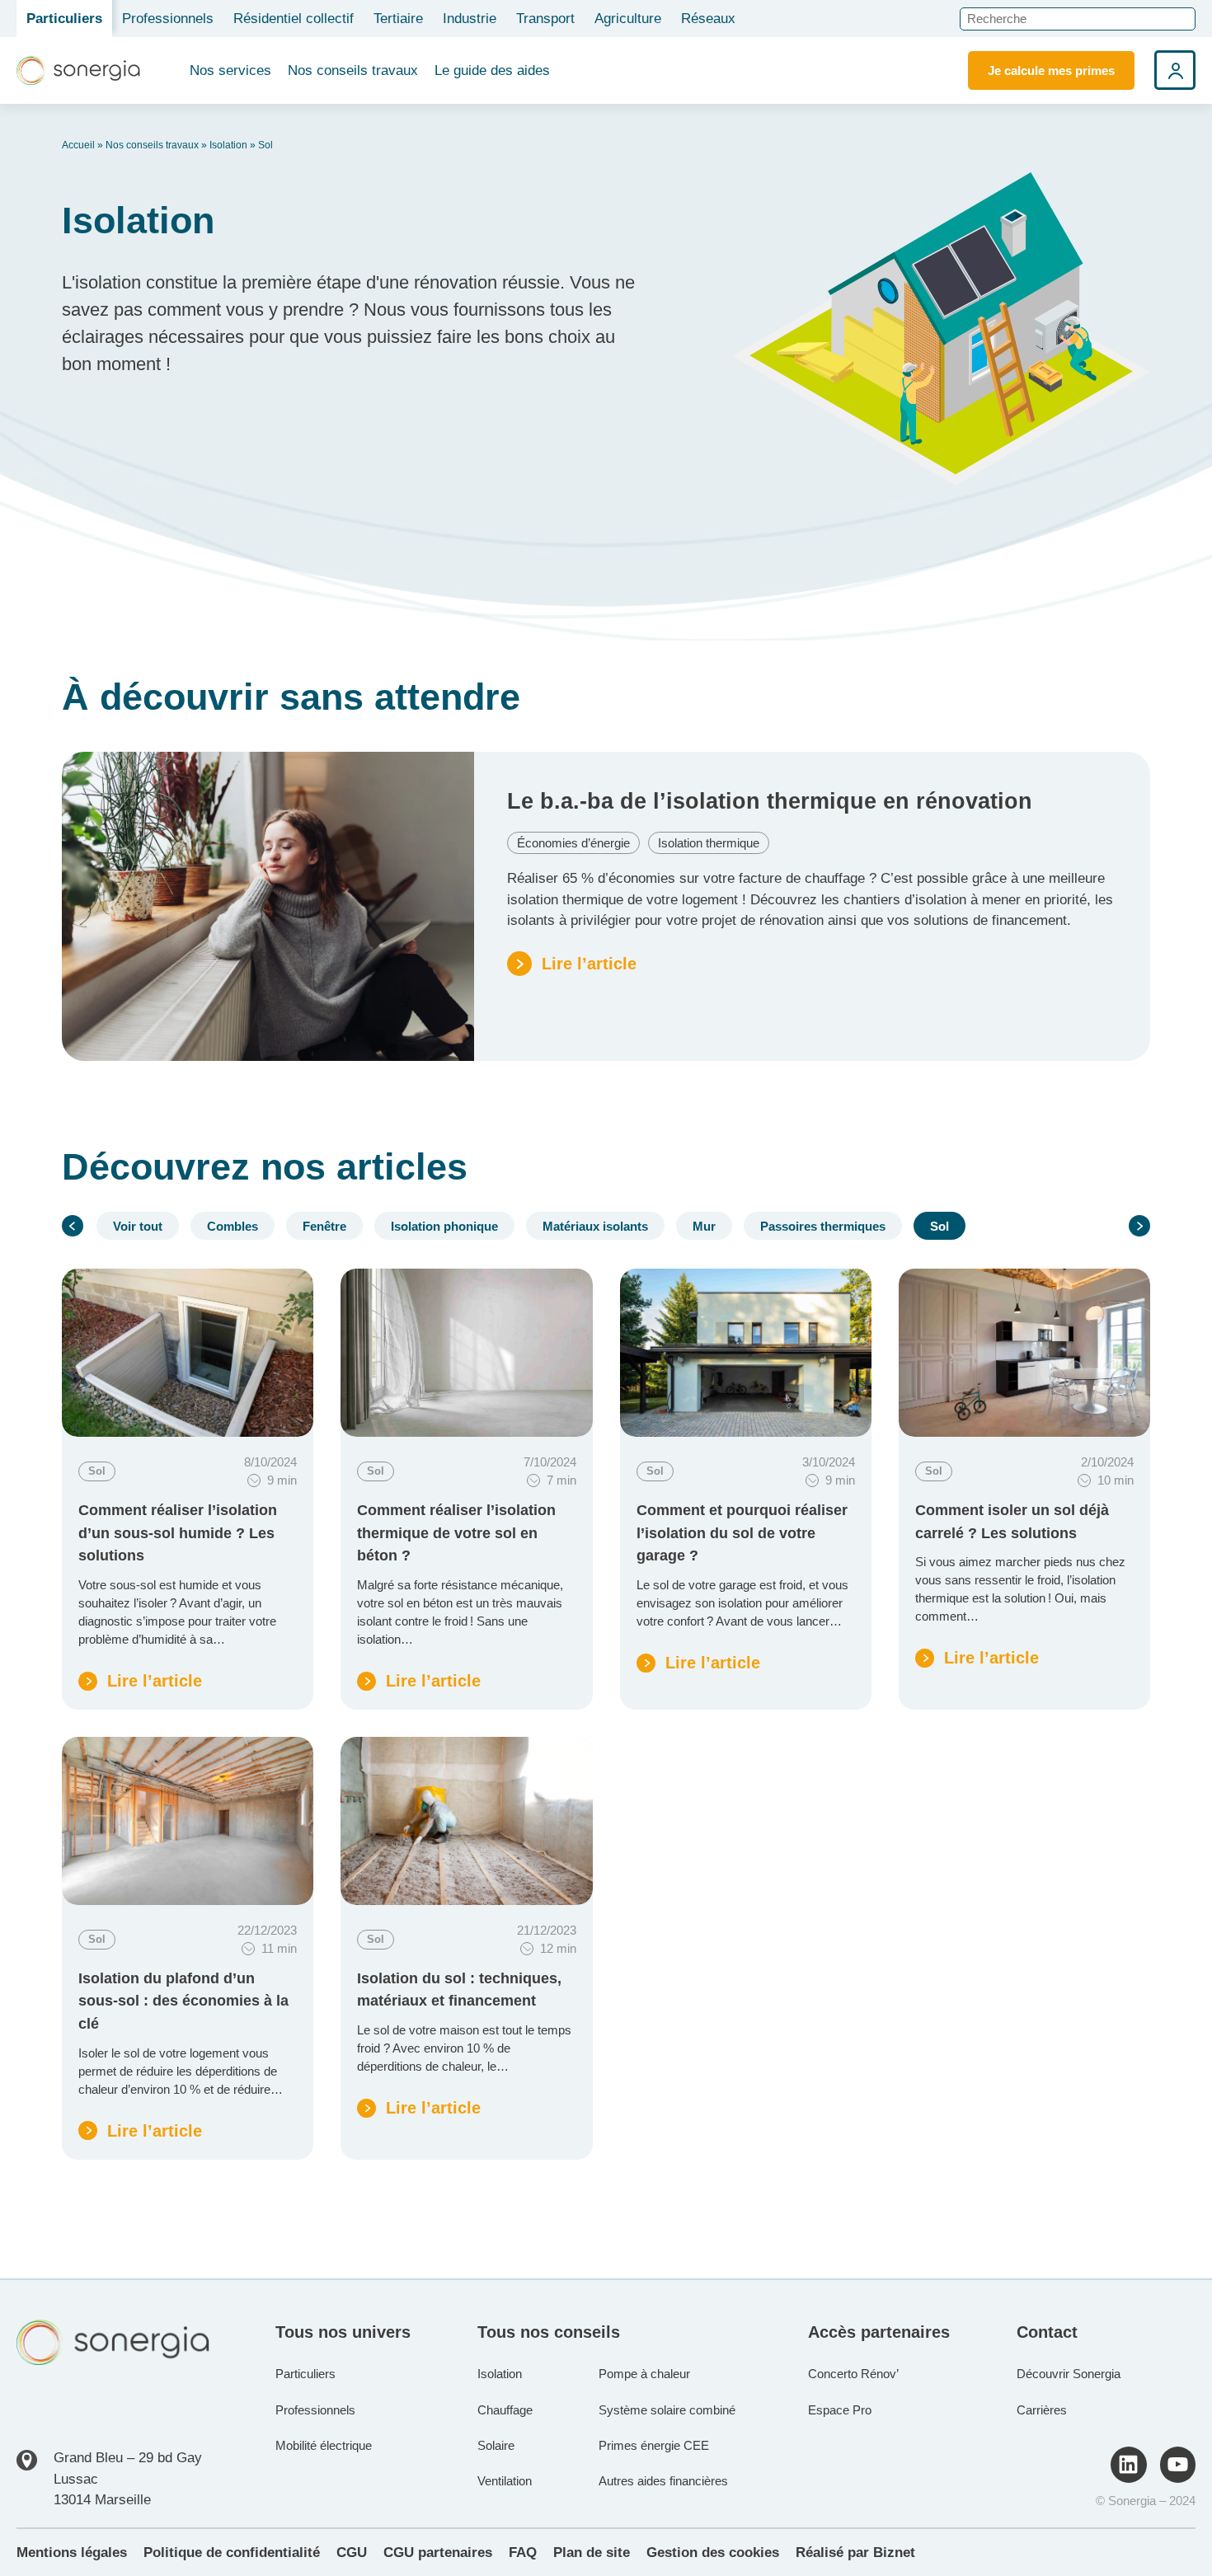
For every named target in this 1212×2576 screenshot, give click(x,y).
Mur (704, 1226)
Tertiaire (398, 19)
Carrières (1042, 2410)
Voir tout (138, 1226)
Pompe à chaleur (644, 2374)
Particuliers (64, 19)
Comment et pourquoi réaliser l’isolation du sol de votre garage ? (742, 1532)
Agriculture (628, 19)
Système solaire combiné (667, 2410)
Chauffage (505, 2410)
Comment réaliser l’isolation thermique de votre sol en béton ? (456, 1532)
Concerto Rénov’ (853, 2374)
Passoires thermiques (823, 1226)
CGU (352, 2553)
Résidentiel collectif (294, 19)
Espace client (1175, 70)
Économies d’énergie (573, 843)
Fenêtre (324, 1226)
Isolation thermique (709, 843)
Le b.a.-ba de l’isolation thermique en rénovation (770, 801)
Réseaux (708, 19)
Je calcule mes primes (1051, 70)
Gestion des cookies (713, 2553)
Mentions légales (72, 2553)
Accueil (78, 145)
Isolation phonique (444, 1226)
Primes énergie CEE (654, 2445)
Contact (1047, 2332)
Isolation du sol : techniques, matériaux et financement (459, 1989)
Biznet (894, 2553)
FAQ (523, 2553)
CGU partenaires (438, 2553)
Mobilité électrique (324, 2445)
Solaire (496, 2445)
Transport (545, 19)
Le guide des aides (492, 70)
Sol (940, 1226)
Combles (233, 1226)
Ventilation (505, 2481)
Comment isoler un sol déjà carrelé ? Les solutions (1012, 1521)
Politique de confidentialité (232, 2553)
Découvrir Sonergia (1069, 2374)
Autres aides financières (663, 2481)
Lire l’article (140, 1682)
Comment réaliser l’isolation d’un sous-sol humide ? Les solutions (178, 1532)
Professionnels (168, 19)
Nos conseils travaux (353, 70)
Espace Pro (840, 2410)
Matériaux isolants (595, 1226)
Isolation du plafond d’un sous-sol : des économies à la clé (183, 2001)
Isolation (228, 145)
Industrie (470, 19)
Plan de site (592, 2553)
